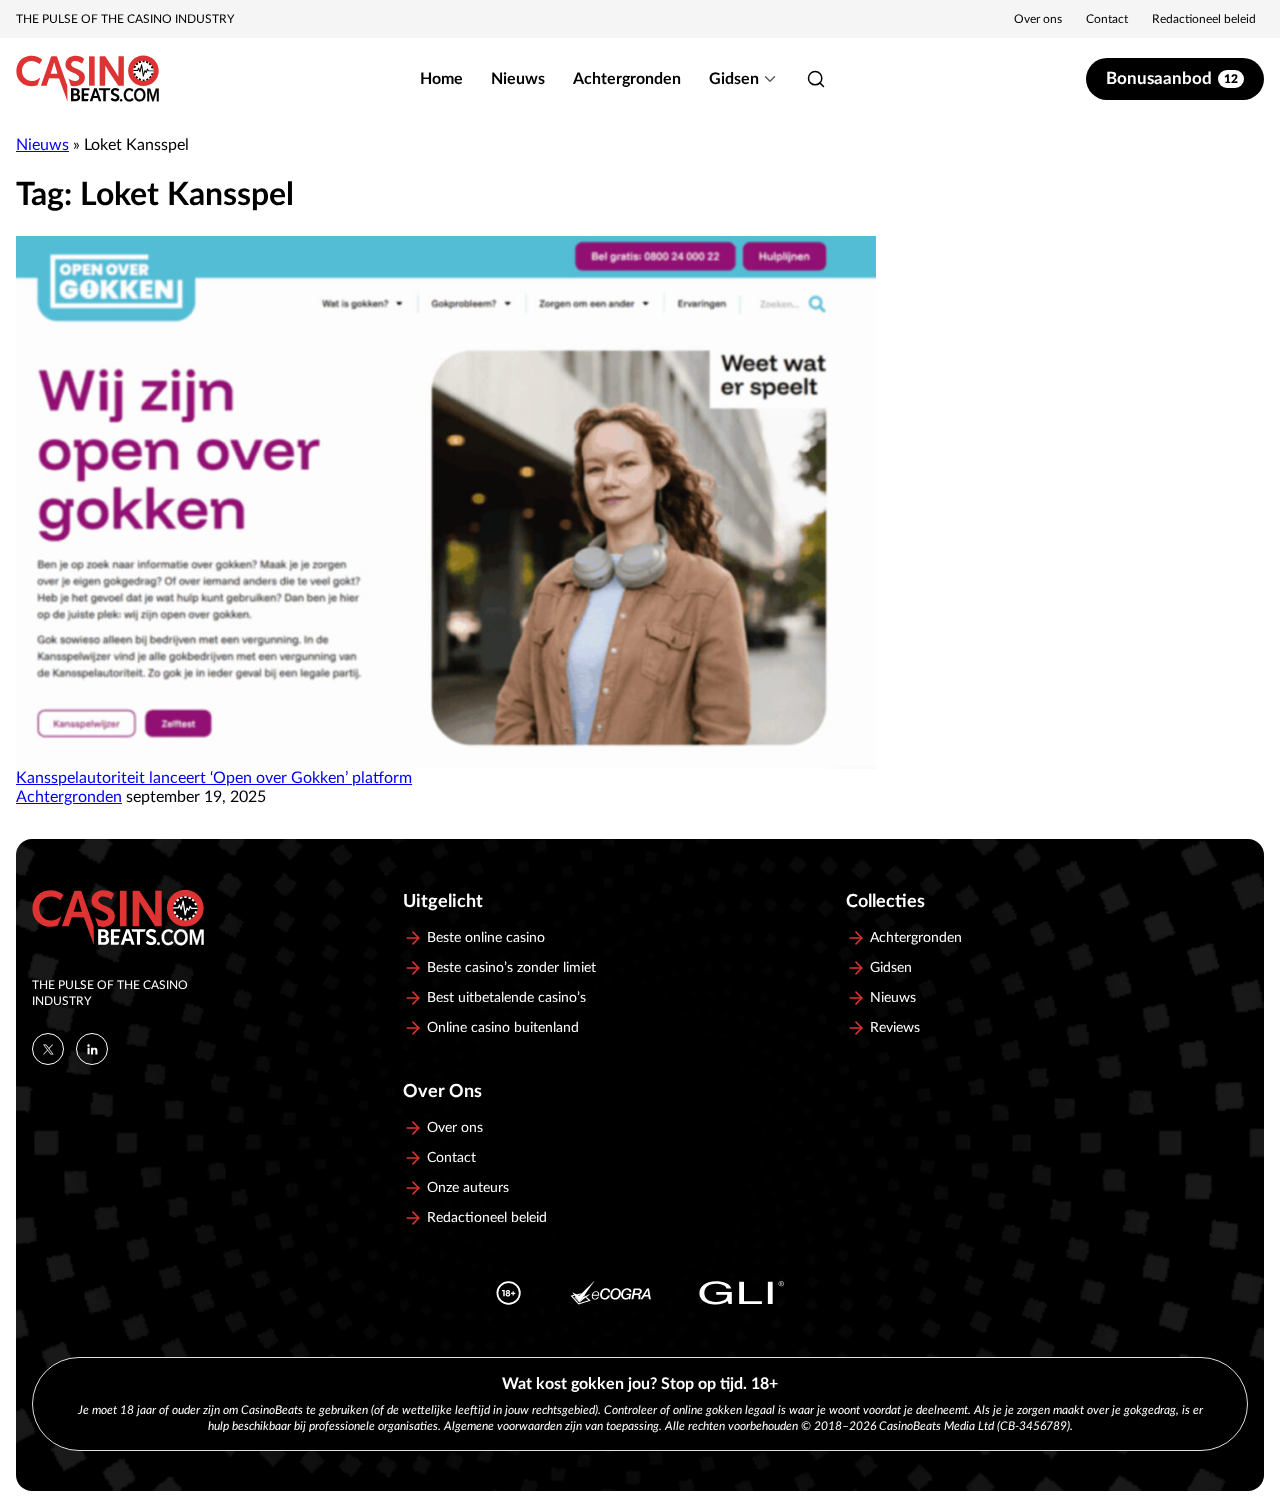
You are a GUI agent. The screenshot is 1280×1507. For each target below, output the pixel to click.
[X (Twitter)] (48, 1049)
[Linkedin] (92, 1049)
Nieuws (518, 79)
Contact (1107, 19)
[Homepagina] (87, 79)
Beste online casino (486, 938)
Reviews (895, 1028)
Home (441, 79)
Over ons (1038, 19)
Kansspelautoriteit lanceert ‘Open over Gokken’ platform (214, 778)
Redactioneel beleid (1204, 19)
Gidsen (734, 79)
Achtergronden (627, 79)
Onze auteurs (468, 1188)
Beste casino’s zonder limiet (511, 968)
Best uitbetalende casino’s (506, 998)
